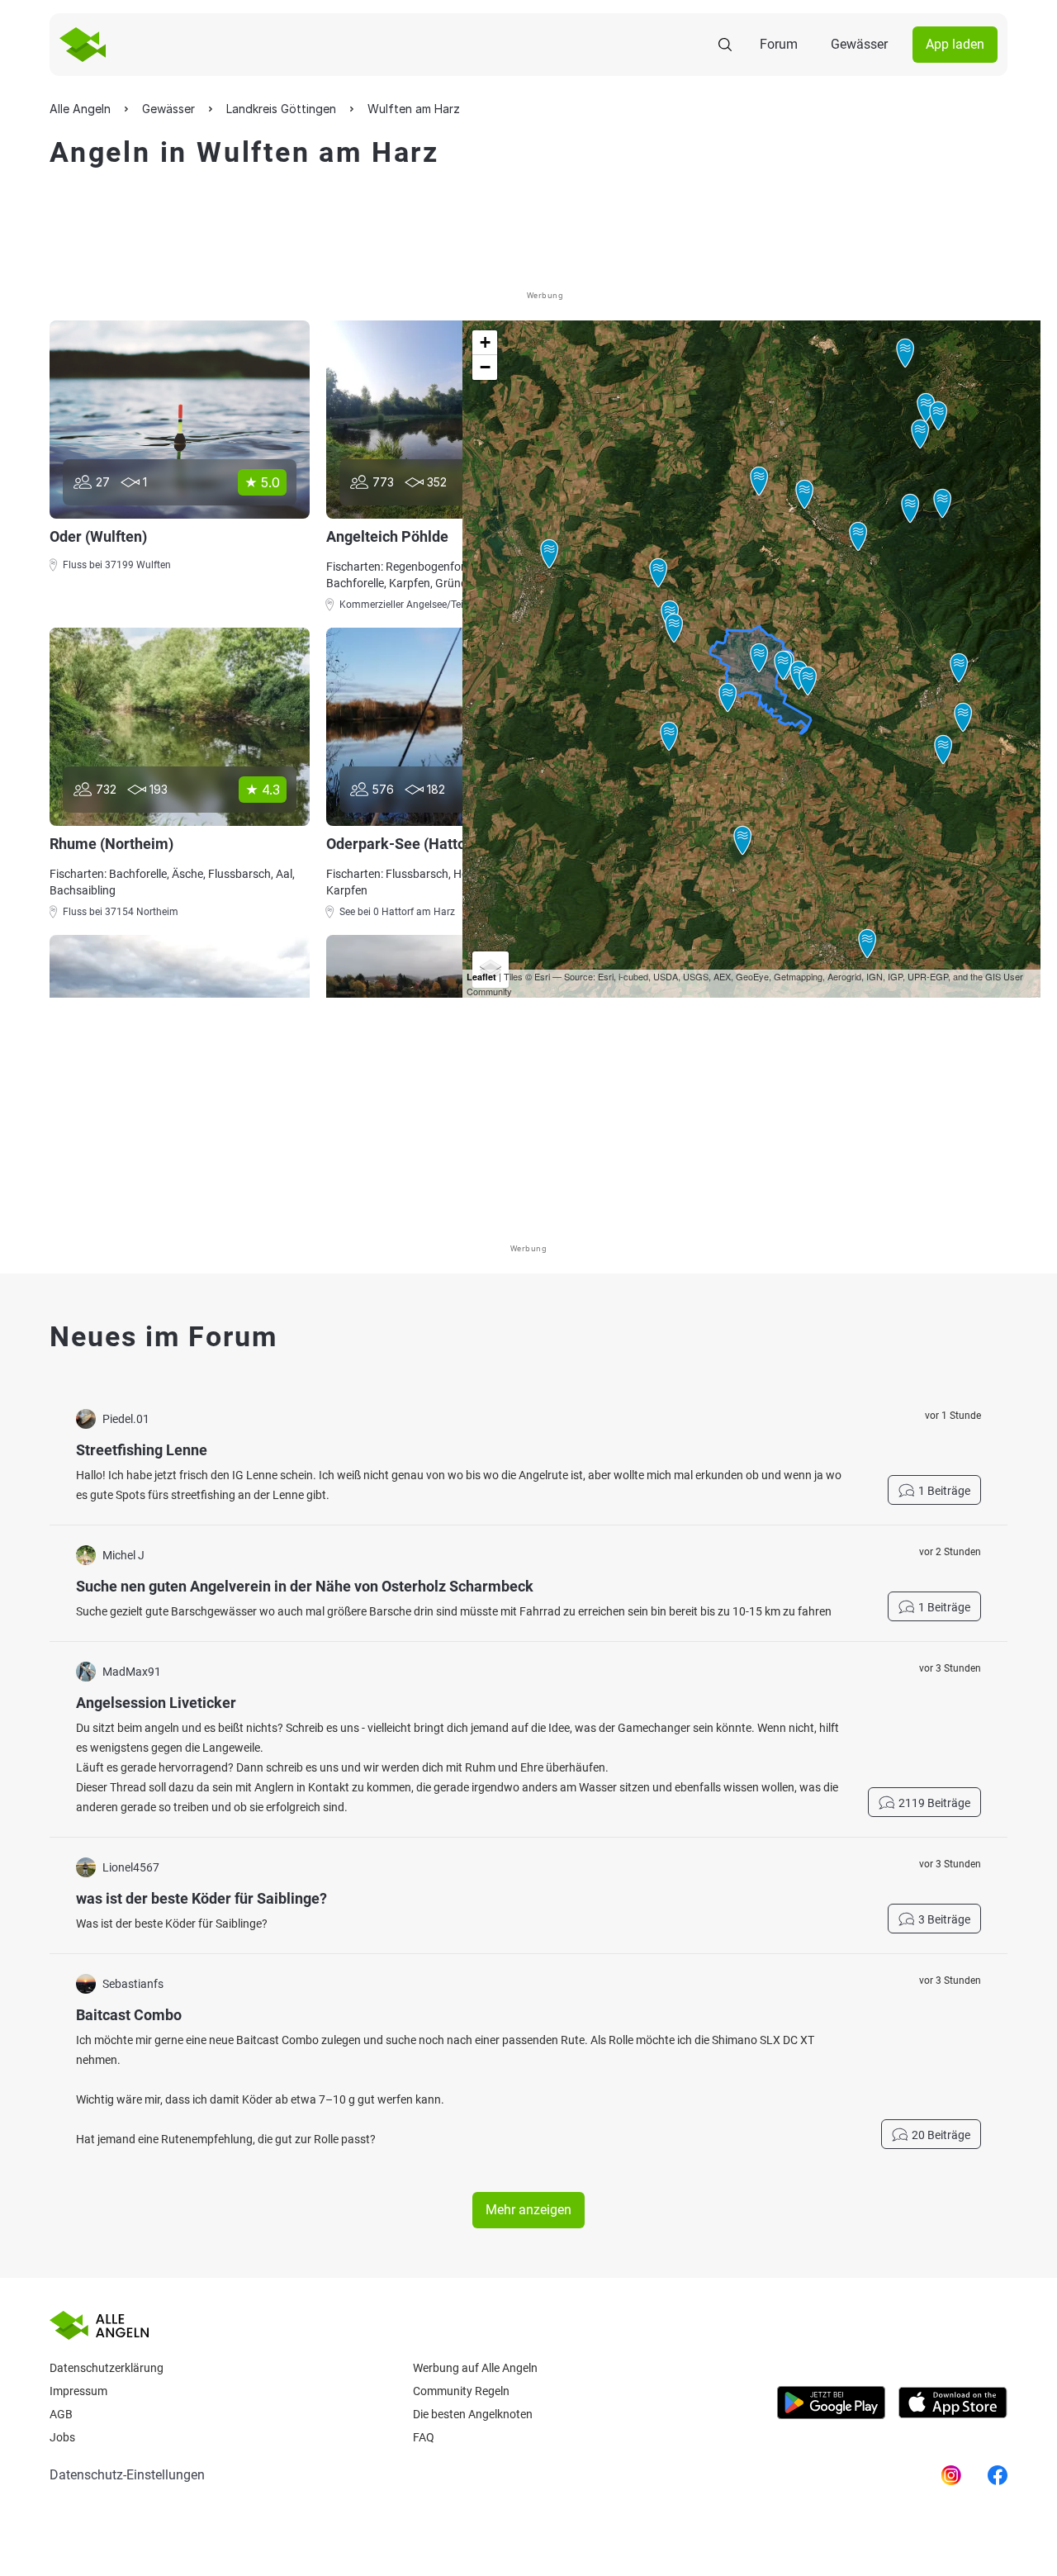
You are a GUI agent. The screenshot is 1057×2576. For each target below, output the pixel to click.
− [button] (485, 367)
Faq (424, 2437)
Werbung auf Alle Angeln (475, 2368)
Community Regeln (461, 2391)
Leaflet (481, 977)
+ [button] (485, 342)
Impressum (78, 2391)
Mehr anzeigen (528, 2210)
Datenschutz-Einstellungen (127, 2475)
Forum (779, 44)
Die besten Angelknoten (473, 2414)
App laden (955, 44)
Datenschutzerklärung (107, 2368)
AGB (61, 2414)
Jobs (62, 2437)
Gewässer (859, 44)
